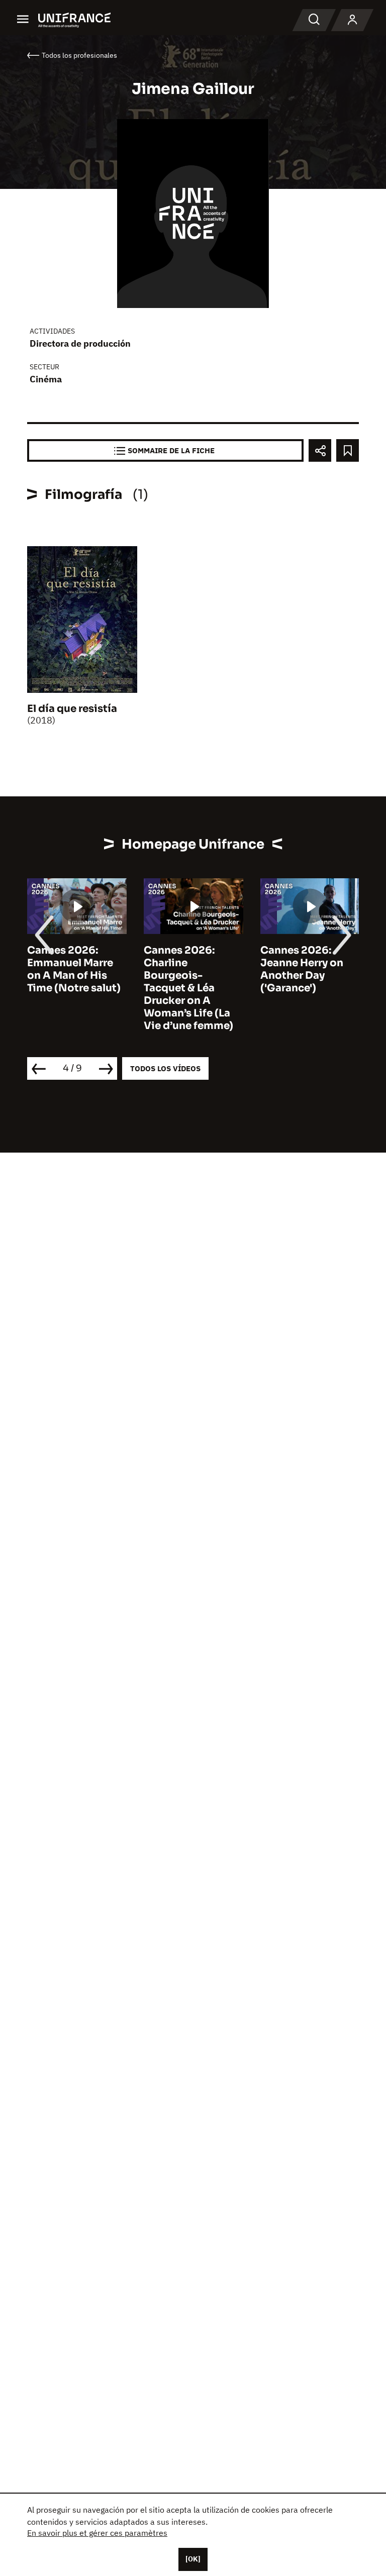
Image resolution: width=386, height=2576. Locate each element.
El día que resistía (72, 709)
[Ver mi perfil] (352, 20)
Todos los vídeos (165, 1068)
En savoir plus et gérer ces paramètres (97, 2533)
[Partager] (320, 450)
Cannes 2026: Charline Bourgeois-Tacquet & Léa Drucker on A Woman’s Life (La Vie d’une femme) (188, 988)
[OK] (193, 2559)
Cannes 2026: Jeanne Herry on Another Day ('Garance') (302, 969)
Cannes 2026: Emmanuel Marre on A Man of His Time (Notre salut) (74, 969)
